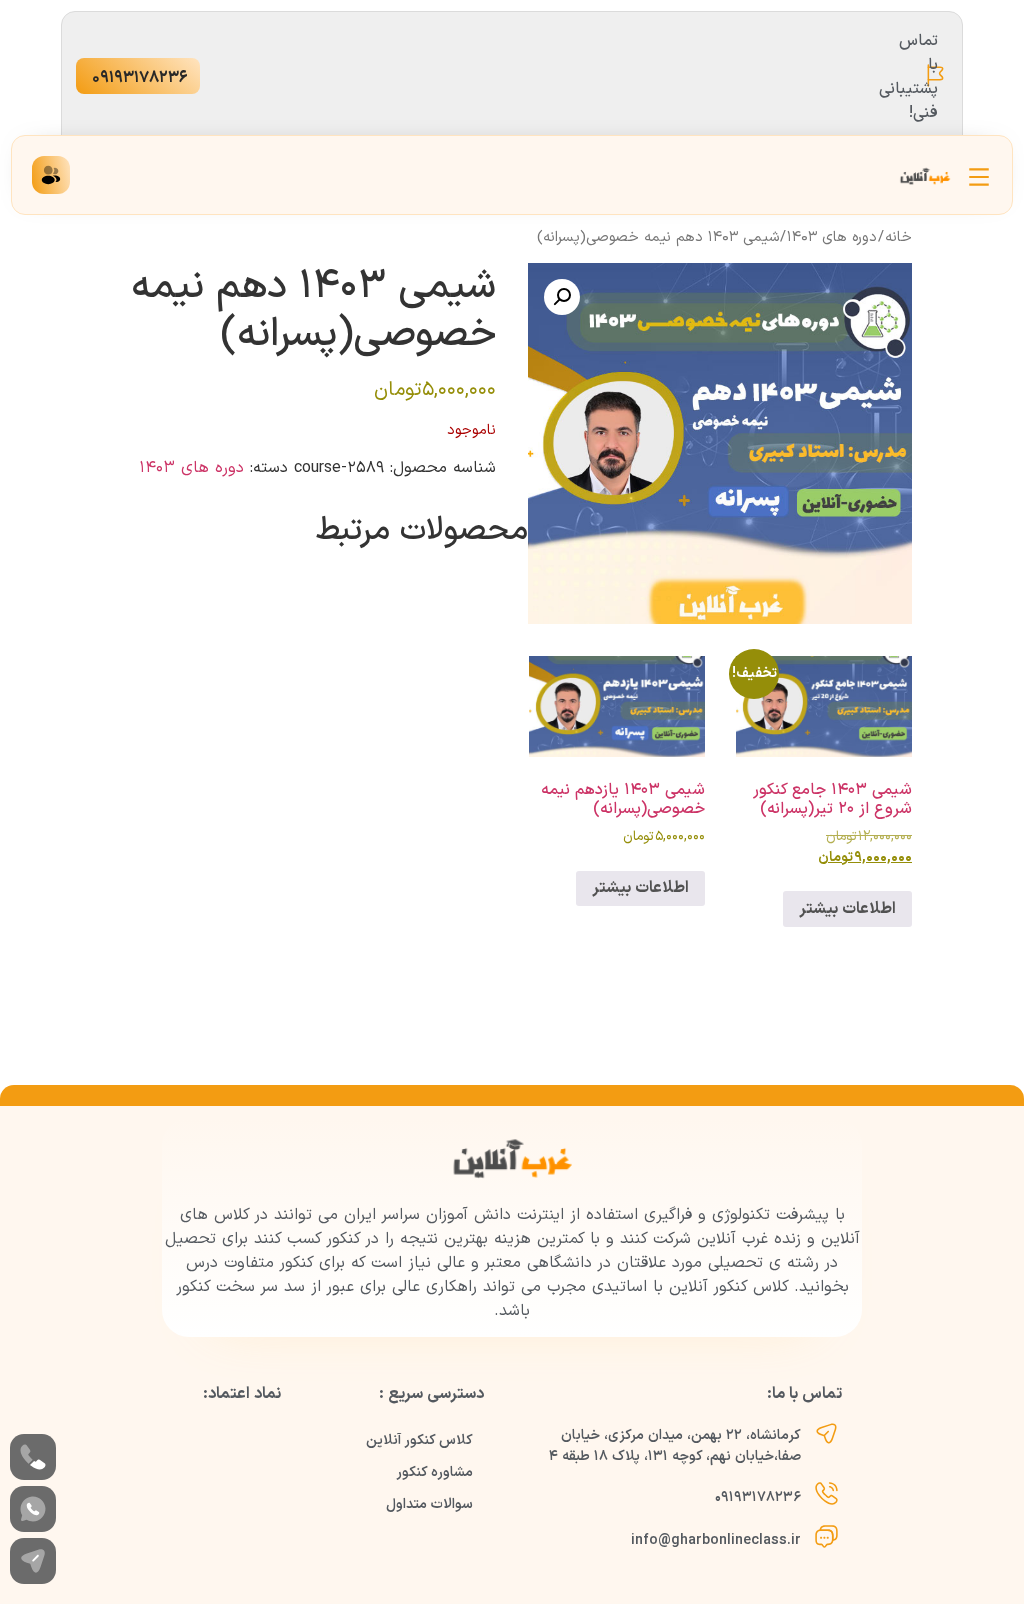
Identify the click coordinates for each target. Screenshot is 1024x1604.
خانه (898, 237)
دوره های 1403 (832, 237)
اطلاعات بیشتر (847, 909)
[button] (562, 297)
